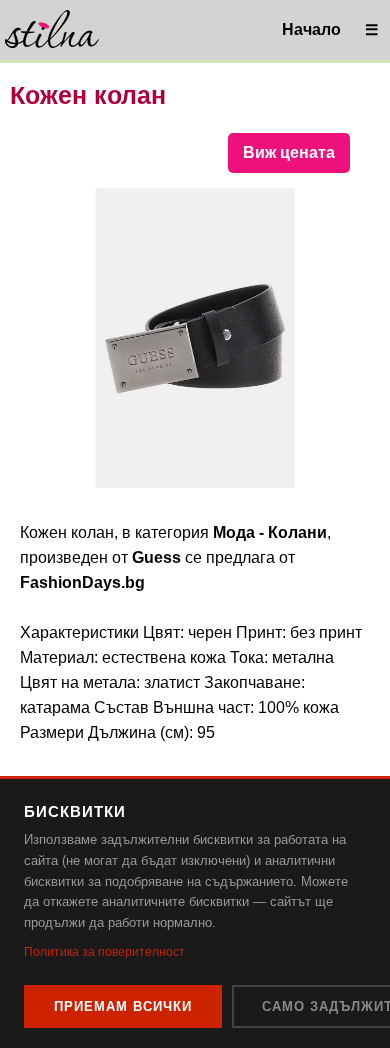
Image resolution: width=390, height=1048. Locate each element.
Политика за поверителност (104, 952)
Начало (311, 29)
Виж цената (289, 152)
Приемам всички (123, 1006)
